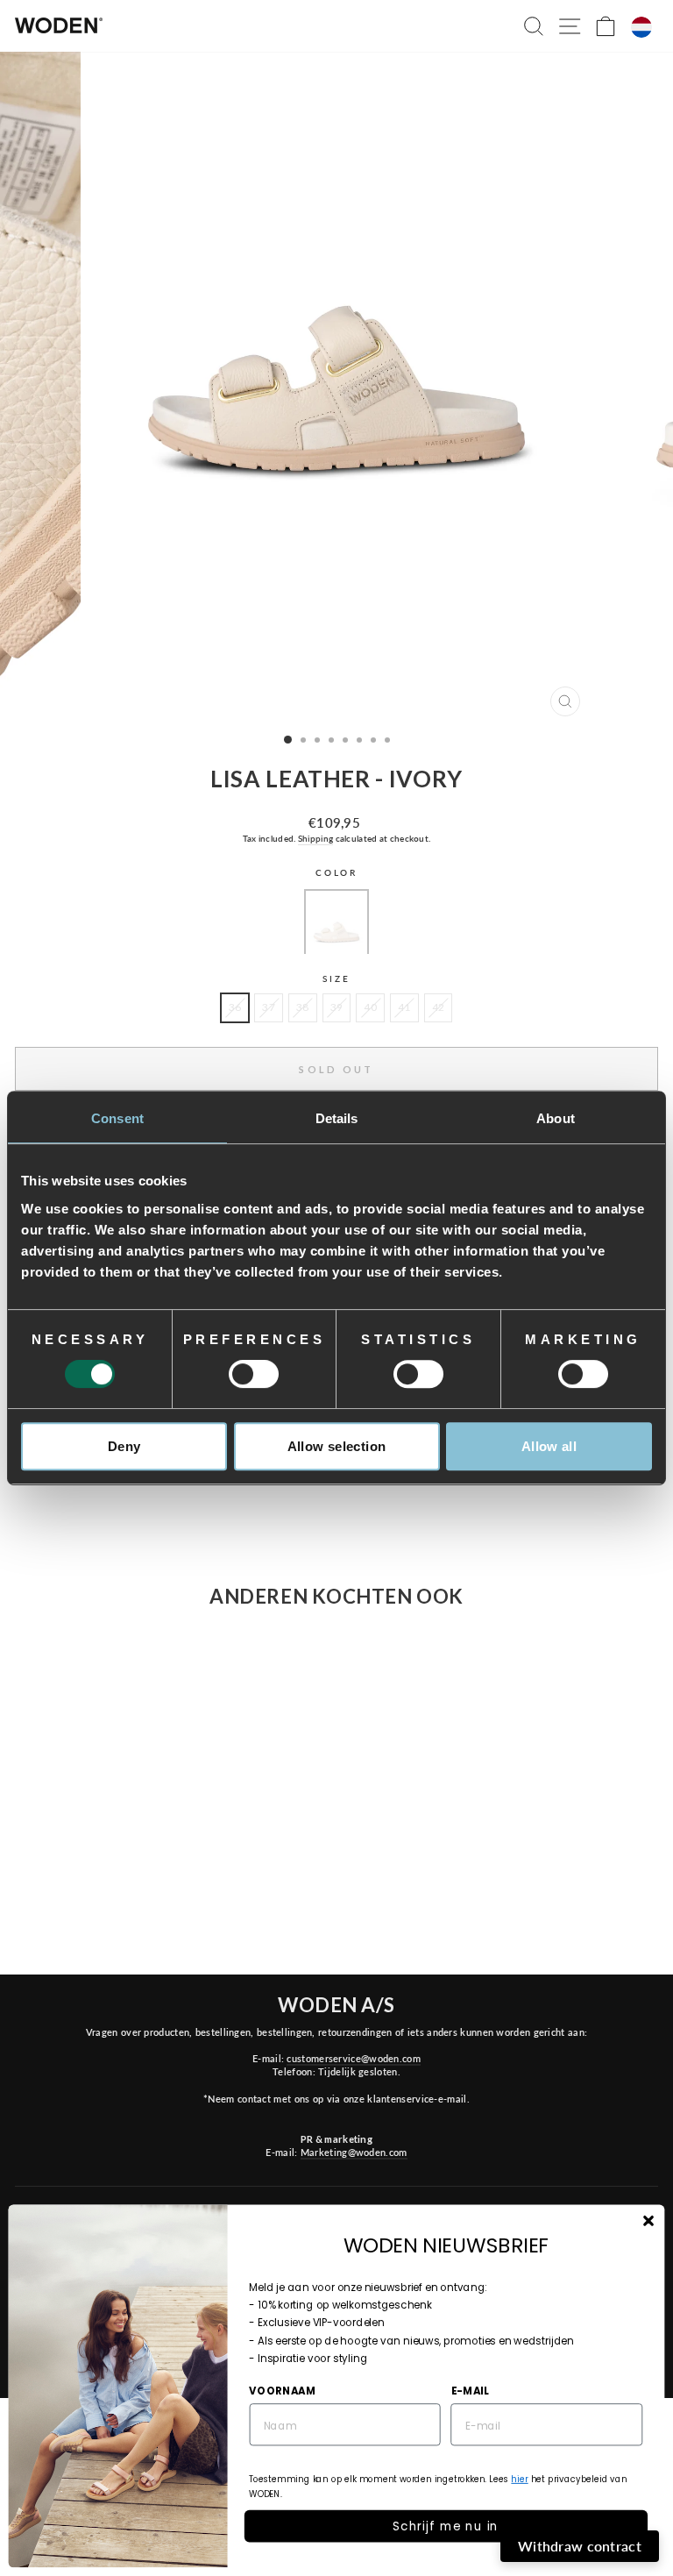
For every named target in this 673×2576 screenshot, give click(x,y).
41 (404, 1007)
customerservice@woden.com (353, 2058)
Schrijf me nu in (446, 2526)
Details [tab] (337, 1118)
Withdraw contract (580, 2546)
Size (336, 979)
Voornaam (282, 2390)
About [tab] (556, 1118)
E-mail (470, 2390)
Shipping (315, 838)
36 (235, 1007)
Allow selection (337, 1446)
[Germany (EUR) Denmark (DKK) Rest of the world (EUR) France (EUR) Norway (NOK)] (641, 27)
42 (439, 1007)
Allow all (549, 1446)
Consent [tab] (117, 1118)
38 (303, 1007)
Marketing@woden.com (354, 2152)
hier (519, 2479)
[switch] (254, 1374)
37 (269, 1007)
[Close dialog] (648, 2220)
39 (337, 1007)
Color (336, 873)
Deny (124, 1446)
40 (370, 1007)
